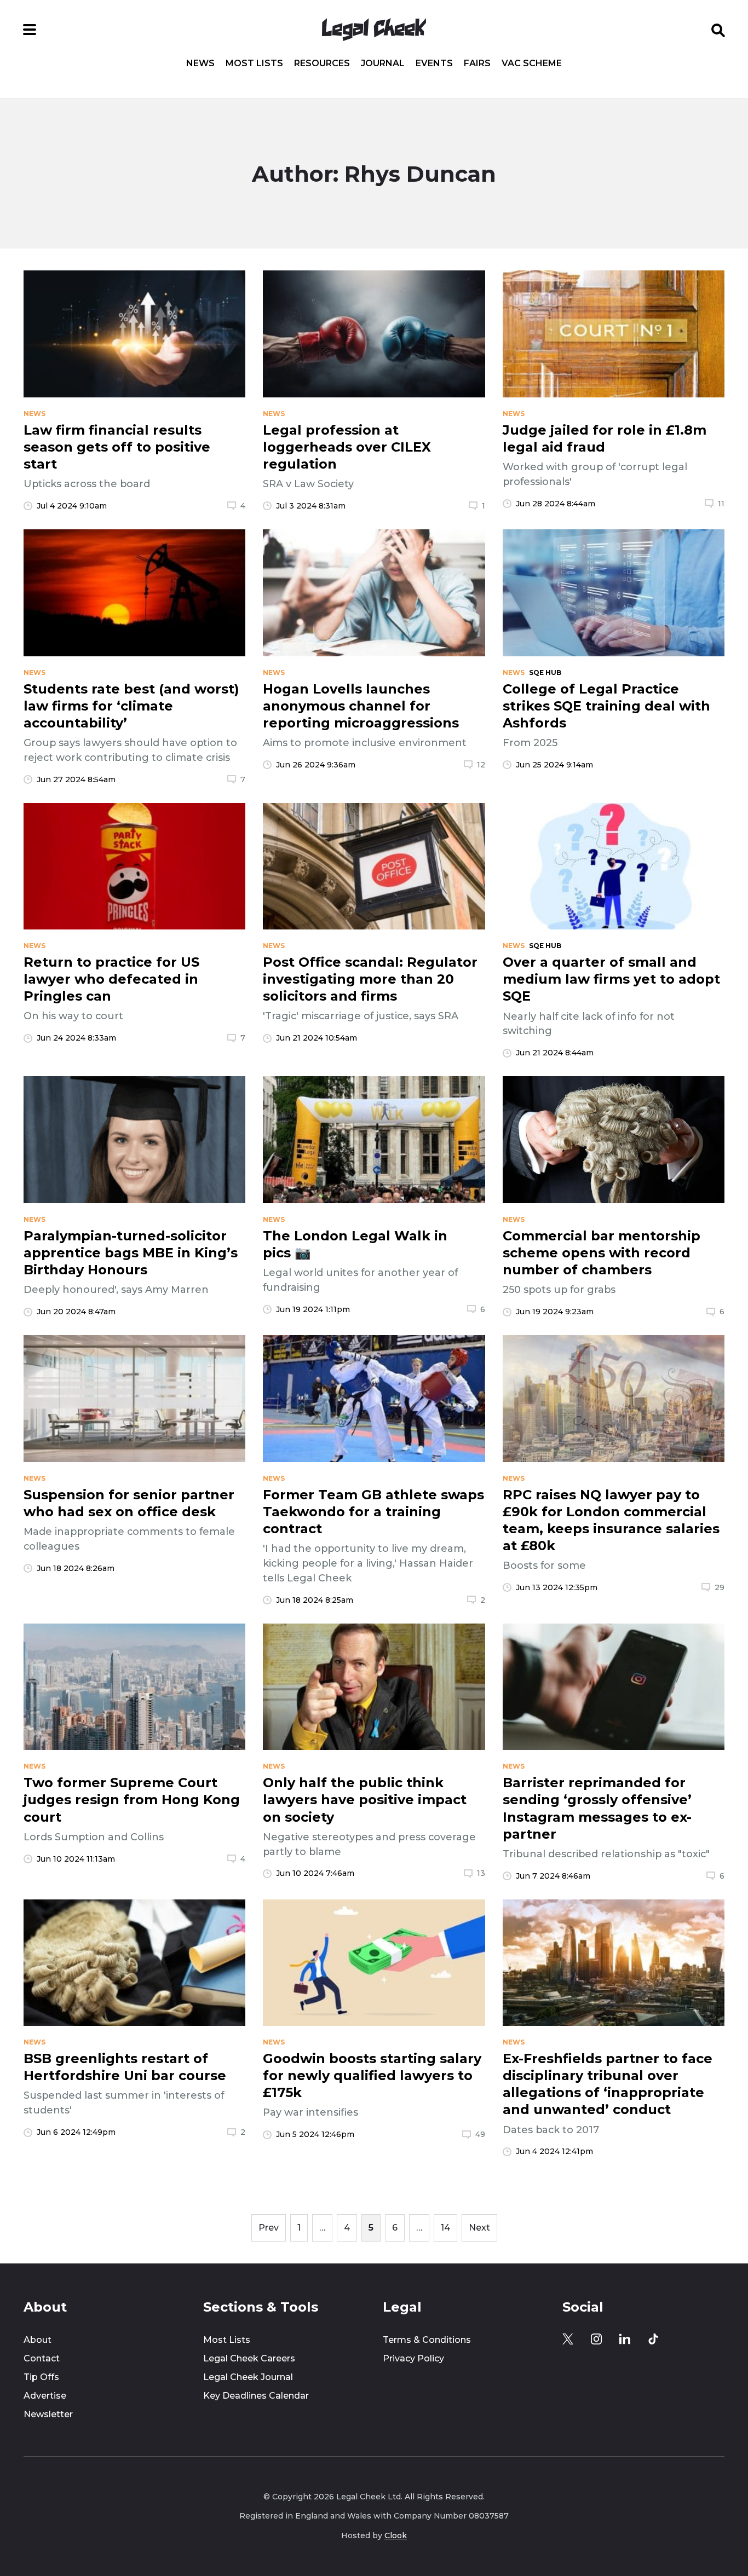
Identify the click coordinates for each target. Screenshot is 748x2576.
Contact (42, 2358)
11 (721, 504)
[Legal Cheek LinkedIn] (625, 2339)
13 (481, 1873)
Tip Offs (41, 2377)
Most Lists (254, 63)
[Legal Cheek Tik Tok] (653, 2339)
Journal (383, 63)
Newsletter (48, 2414)
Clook (396, 2535)
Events (434, 63)
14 (445, 2228)
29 (720, 1587)
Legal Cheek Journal (248, 2377)
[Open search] (718, 30)
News (200, 63)
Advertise (45, 2396)
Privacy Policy (413, 2358)
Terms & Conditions (427, 2340)
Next (479, 2228)
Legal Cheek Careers (249, 2358)
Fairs (477, 63)
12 (481, 765)
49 (480, 2134)
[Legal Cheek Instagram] (596, 2339)
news (34, 414)
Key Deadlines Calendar (256, 2396)
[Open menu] (30, 30)
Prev (269, 2228)
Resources (322, 63)
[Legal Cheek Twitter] (568, 2339)
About (38, 2340)
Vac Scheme (532, 63)
